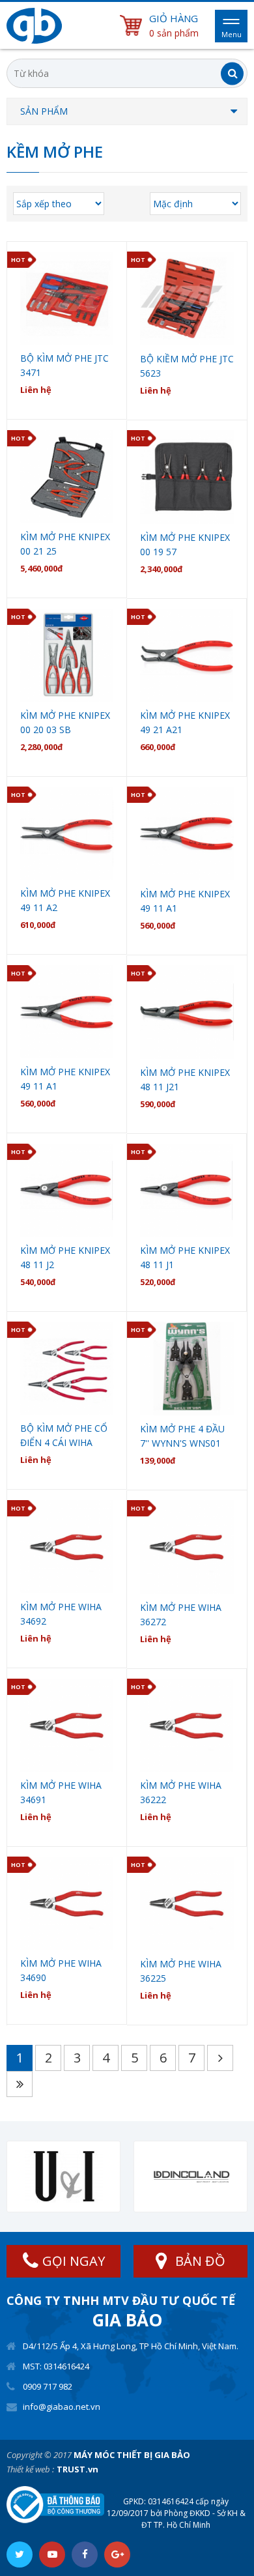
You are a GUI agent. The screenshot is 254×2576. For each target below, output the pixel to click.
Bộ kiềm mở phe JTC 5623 (187, 366)
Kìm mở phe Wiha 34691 (61, 1792)
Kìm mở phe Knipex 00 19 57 (185, 544)
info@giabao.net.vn (62, 2407)
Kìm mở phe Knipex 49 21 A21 (185, 722)
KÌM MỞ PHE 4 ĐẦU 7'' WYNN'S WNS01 (182, 1436)
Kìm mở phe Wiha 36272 (181, 1614)
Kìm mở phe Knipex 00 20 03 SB (65, 722)
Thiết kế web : (30, 2469)
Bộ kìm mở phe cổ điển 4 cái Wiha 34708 (64, 1436)
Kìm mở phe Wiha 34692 (61, 1614)
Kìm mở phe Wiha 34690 (61, 1970)
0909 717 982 (48, 2386)
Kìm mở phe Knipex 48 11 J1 (185, 1257)
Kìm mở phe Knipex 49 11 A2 (65, 900)
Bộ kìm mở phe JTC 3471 (64, 365)
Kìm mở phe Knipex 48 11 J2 (65, 1257)
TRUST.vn (78, 2469)
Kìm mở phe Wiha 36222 (181, 1792)
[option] (63, 2177)
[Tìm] (232, 73)
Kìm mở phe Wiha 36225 (181, 1971)
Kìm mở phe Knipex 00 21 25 (65, 544)
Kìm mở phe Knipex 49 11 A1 (185, 901)
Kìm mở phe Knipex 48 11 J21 (185, 1079)
